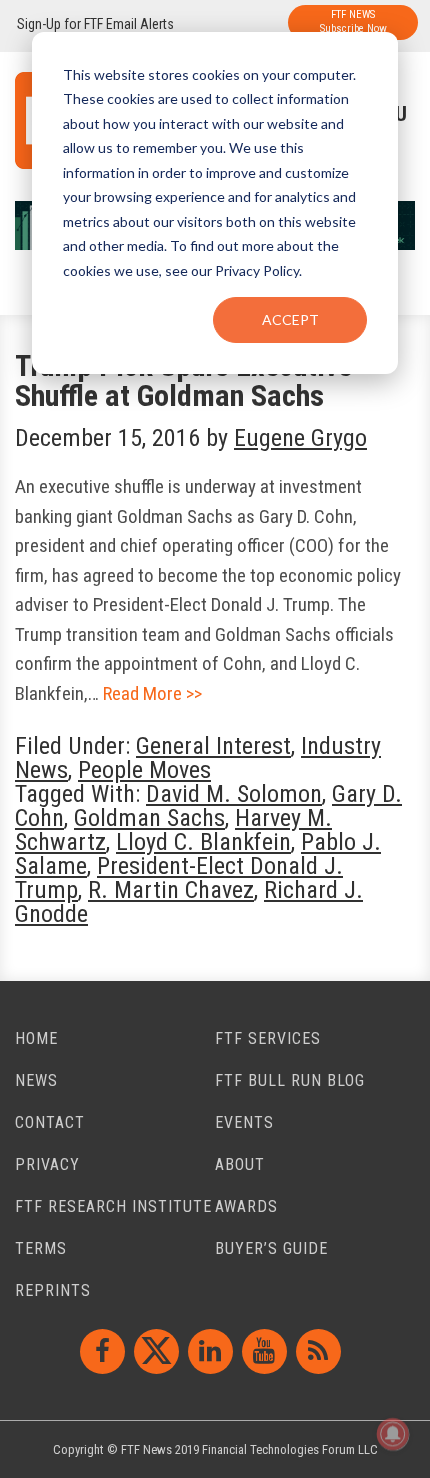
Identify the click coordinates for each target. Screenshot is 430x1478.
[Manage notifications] (393, 1434)
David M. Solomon (234, 794)
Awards (246, 1206)
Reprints (53, 1290)
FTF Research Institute (113, 1206)
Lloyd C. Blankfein (203, 842)
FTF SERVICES (268, 1038)
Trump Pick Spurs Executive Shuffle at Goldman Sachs (183, 380)
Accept (290, 319)
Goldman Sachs (149, 818)
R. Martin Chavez (171, 890)
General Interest (213, 746)
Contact (50, 1122)
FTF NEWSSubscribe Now (353, 21)
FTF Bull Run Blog (290, 1080)
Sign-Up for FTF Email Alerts (95, 24)
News (36, 1080)
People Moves (144, 770)
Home (36, 1038)
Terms (41, 1248)
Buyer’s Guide (271, 1248)
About (240, 1164)
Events (244, 1122)
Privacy (47, 1164)
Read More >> (152, 693)
